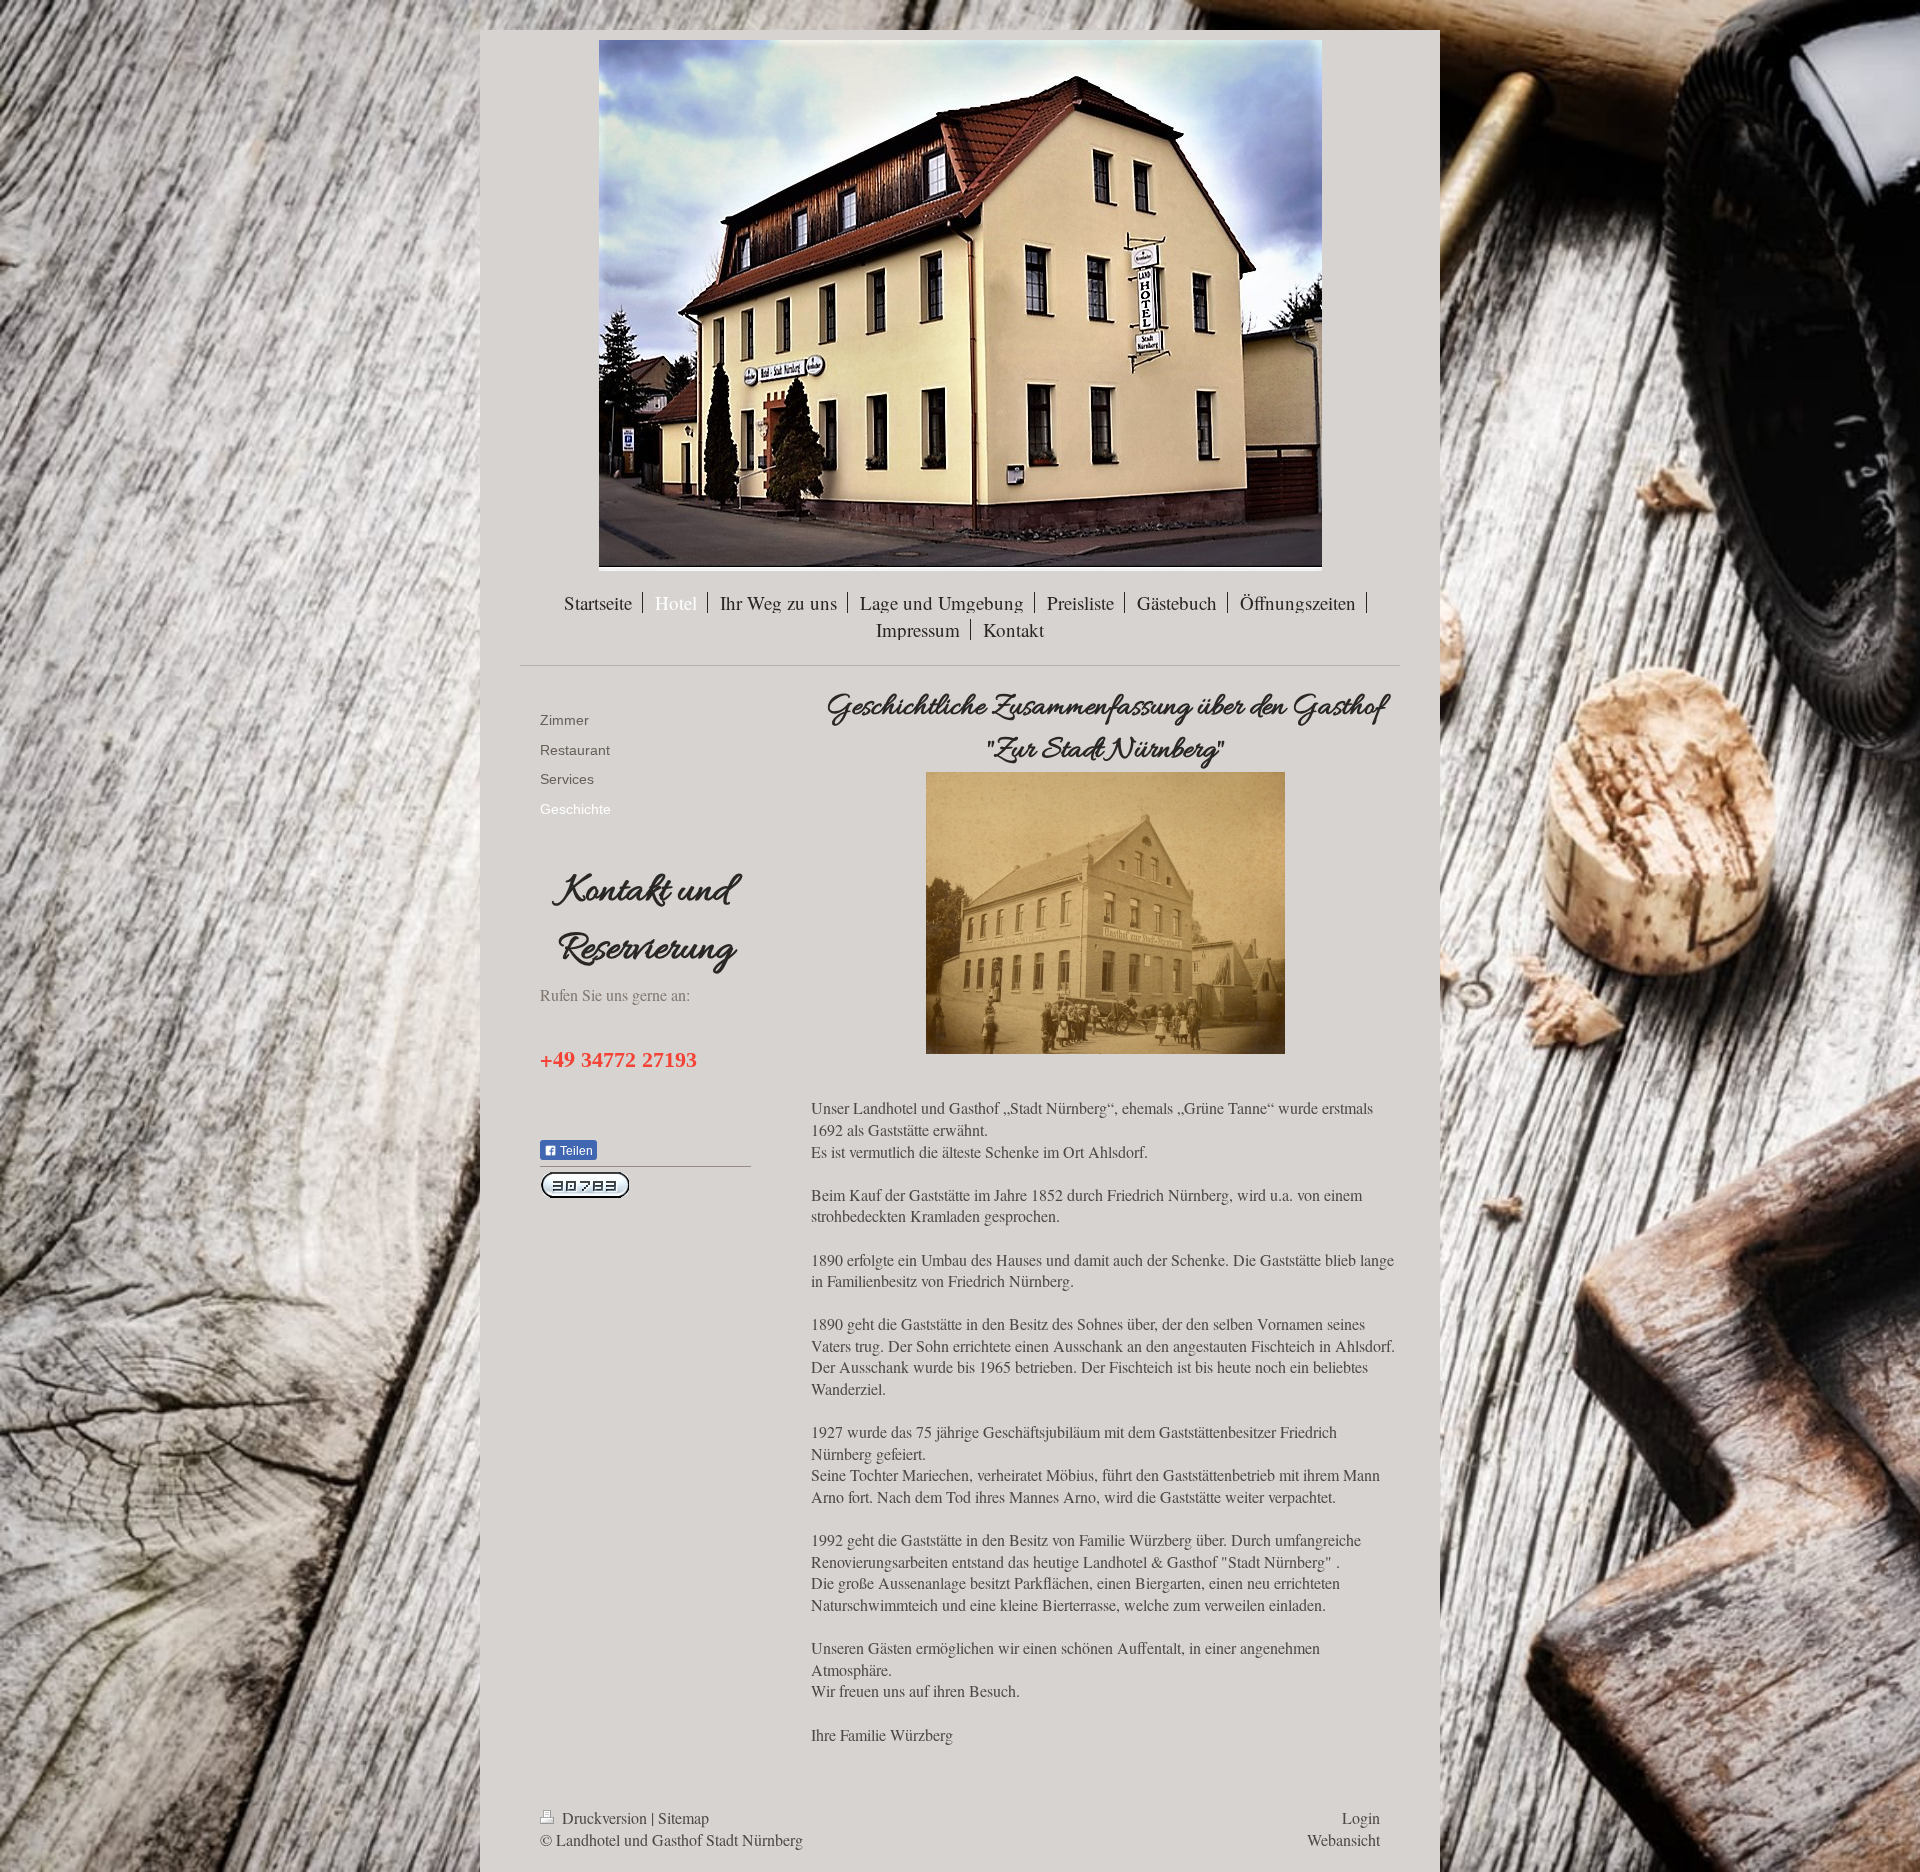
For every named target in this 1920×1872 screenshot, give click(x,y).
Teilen (575, 1151)
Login (1361, 1817)
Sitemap (683, 1817)
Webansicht (1343, 1839)
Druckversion (604, 1817)
